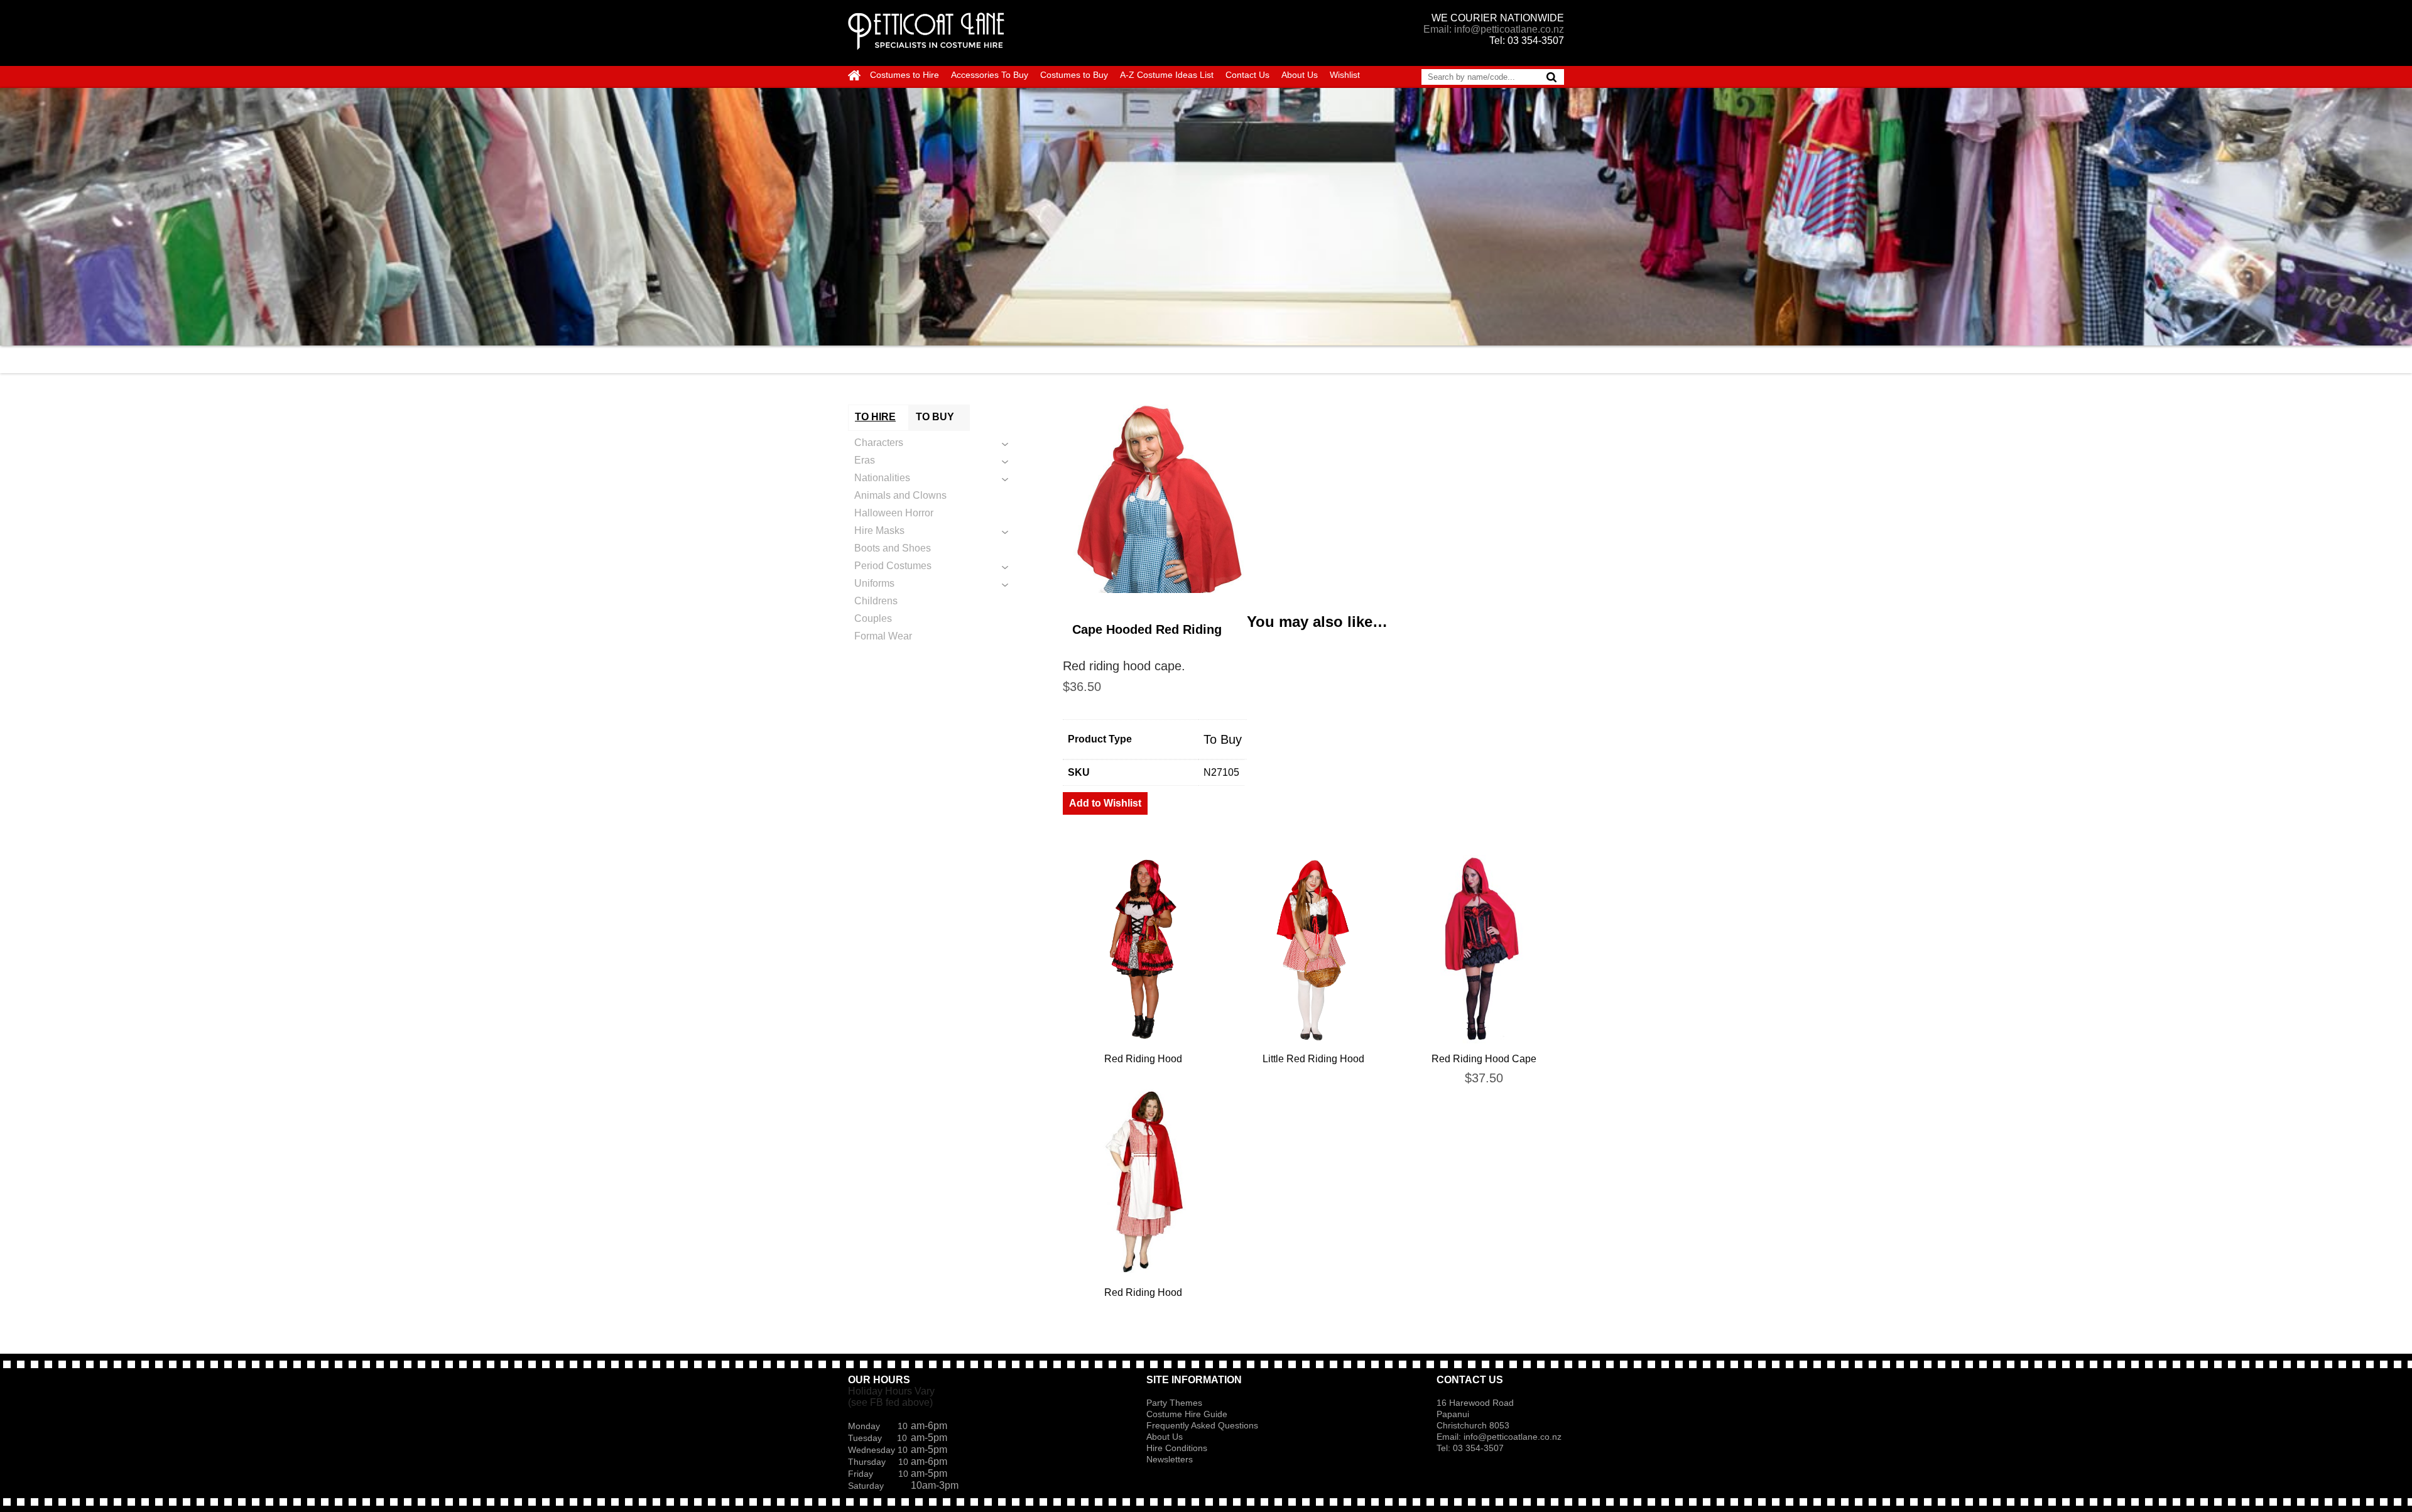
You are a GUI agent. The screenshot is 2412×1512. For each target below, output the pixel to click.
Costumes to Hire (905, 75)
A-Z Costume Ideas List (1167, 75)
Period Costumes (893, 566)
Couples (873, 618)
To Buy (1223, 739)
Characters (879, 443)
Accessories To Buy (990, 75)
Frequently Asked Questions (1202, 1425)
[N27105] (1313, 499)
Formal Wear (883, 636)
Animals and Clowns (900, 495)
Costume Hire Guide (1187, 1414)
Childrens (876, 601)
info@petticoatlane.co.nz (1514, 1437)
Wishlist (1345, 75)
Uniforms (874, 583)
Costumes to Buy (1074, 75)
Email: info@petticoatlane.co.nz (1494, 29)
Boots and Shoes (893, 548)
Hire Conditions (1177, 1448)
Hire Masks (879, 530)
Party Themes (1174, 1403)
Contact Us (1247, 75)
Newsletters (1170, 1459)
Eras (865, 460)
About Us (1300, 75)
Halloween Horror (894, 513)
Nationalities (882, 478)
